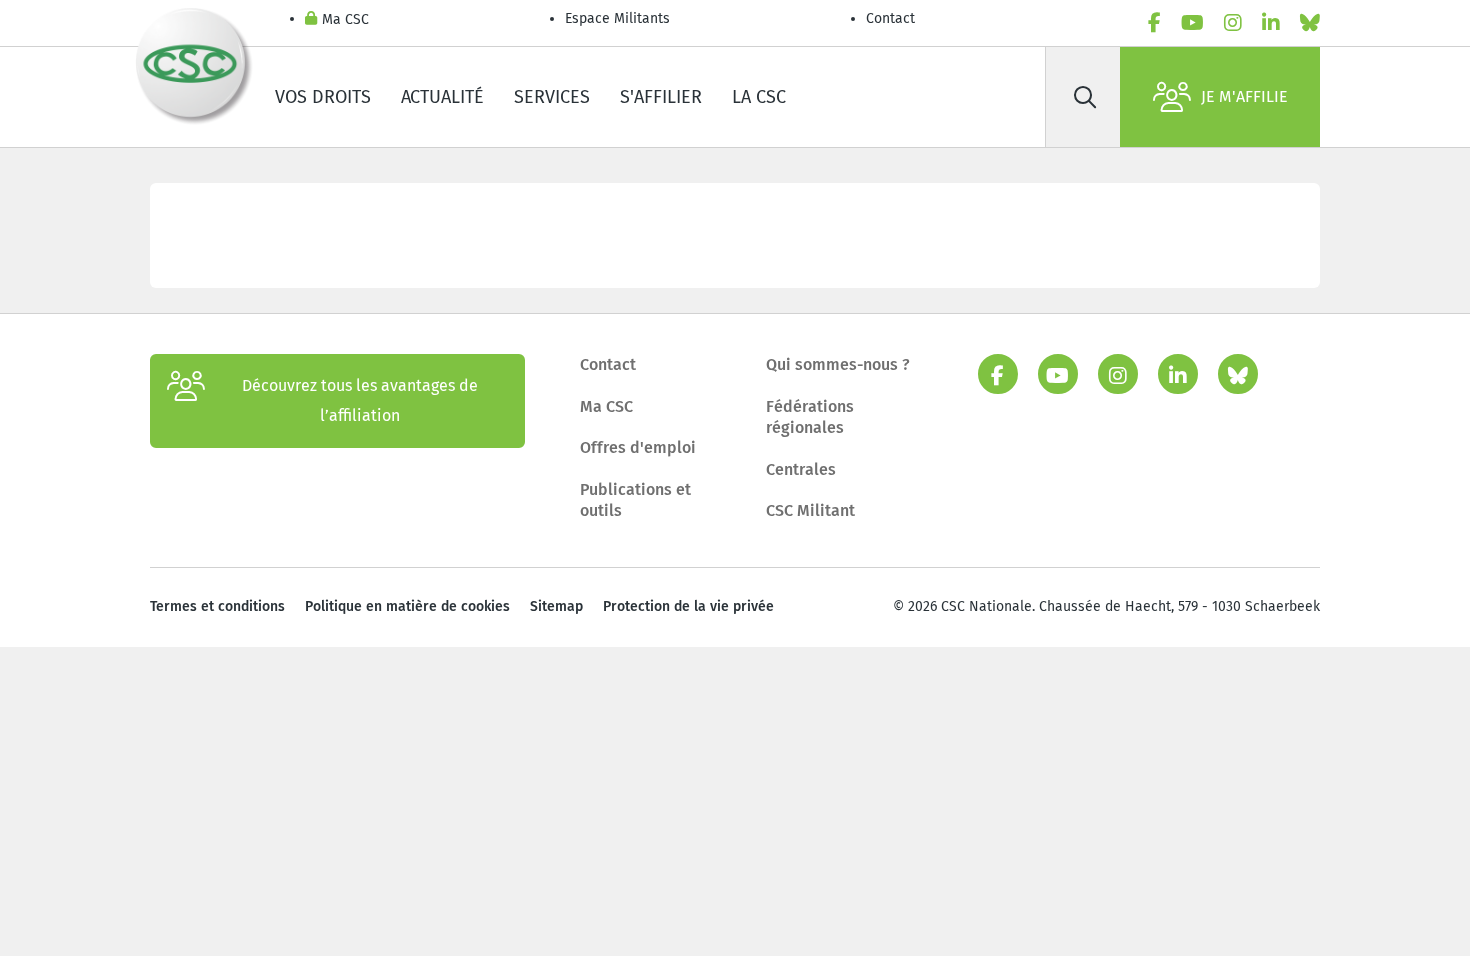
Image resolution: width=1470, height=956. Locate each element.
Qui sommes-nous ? (838, 364)
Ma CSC (345, 19)
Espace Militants (617, 18)
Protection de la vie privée (688, 606)
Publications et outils (635, 500)
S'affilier (661, 97)
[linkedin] (1271, 23)
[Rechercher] (1085, 97)
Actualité (442, 97)
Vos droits (323, 97)
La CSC (759, 97)
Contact (890, 18)
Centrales (801, 469)
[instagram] (1233, 23)
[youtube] (1192, 23)
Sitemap (556, 606)
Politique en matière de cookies (407, 606)
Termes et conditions (217, 606)
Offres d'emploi (638, 447)
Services (552, 97)
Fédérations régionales (810, 417)
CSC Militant (810, 510)
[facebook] (1154, 23)
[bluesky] (1310, 23)
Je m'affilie (1244, 96)
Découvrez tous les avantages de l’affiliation (360, 400)
